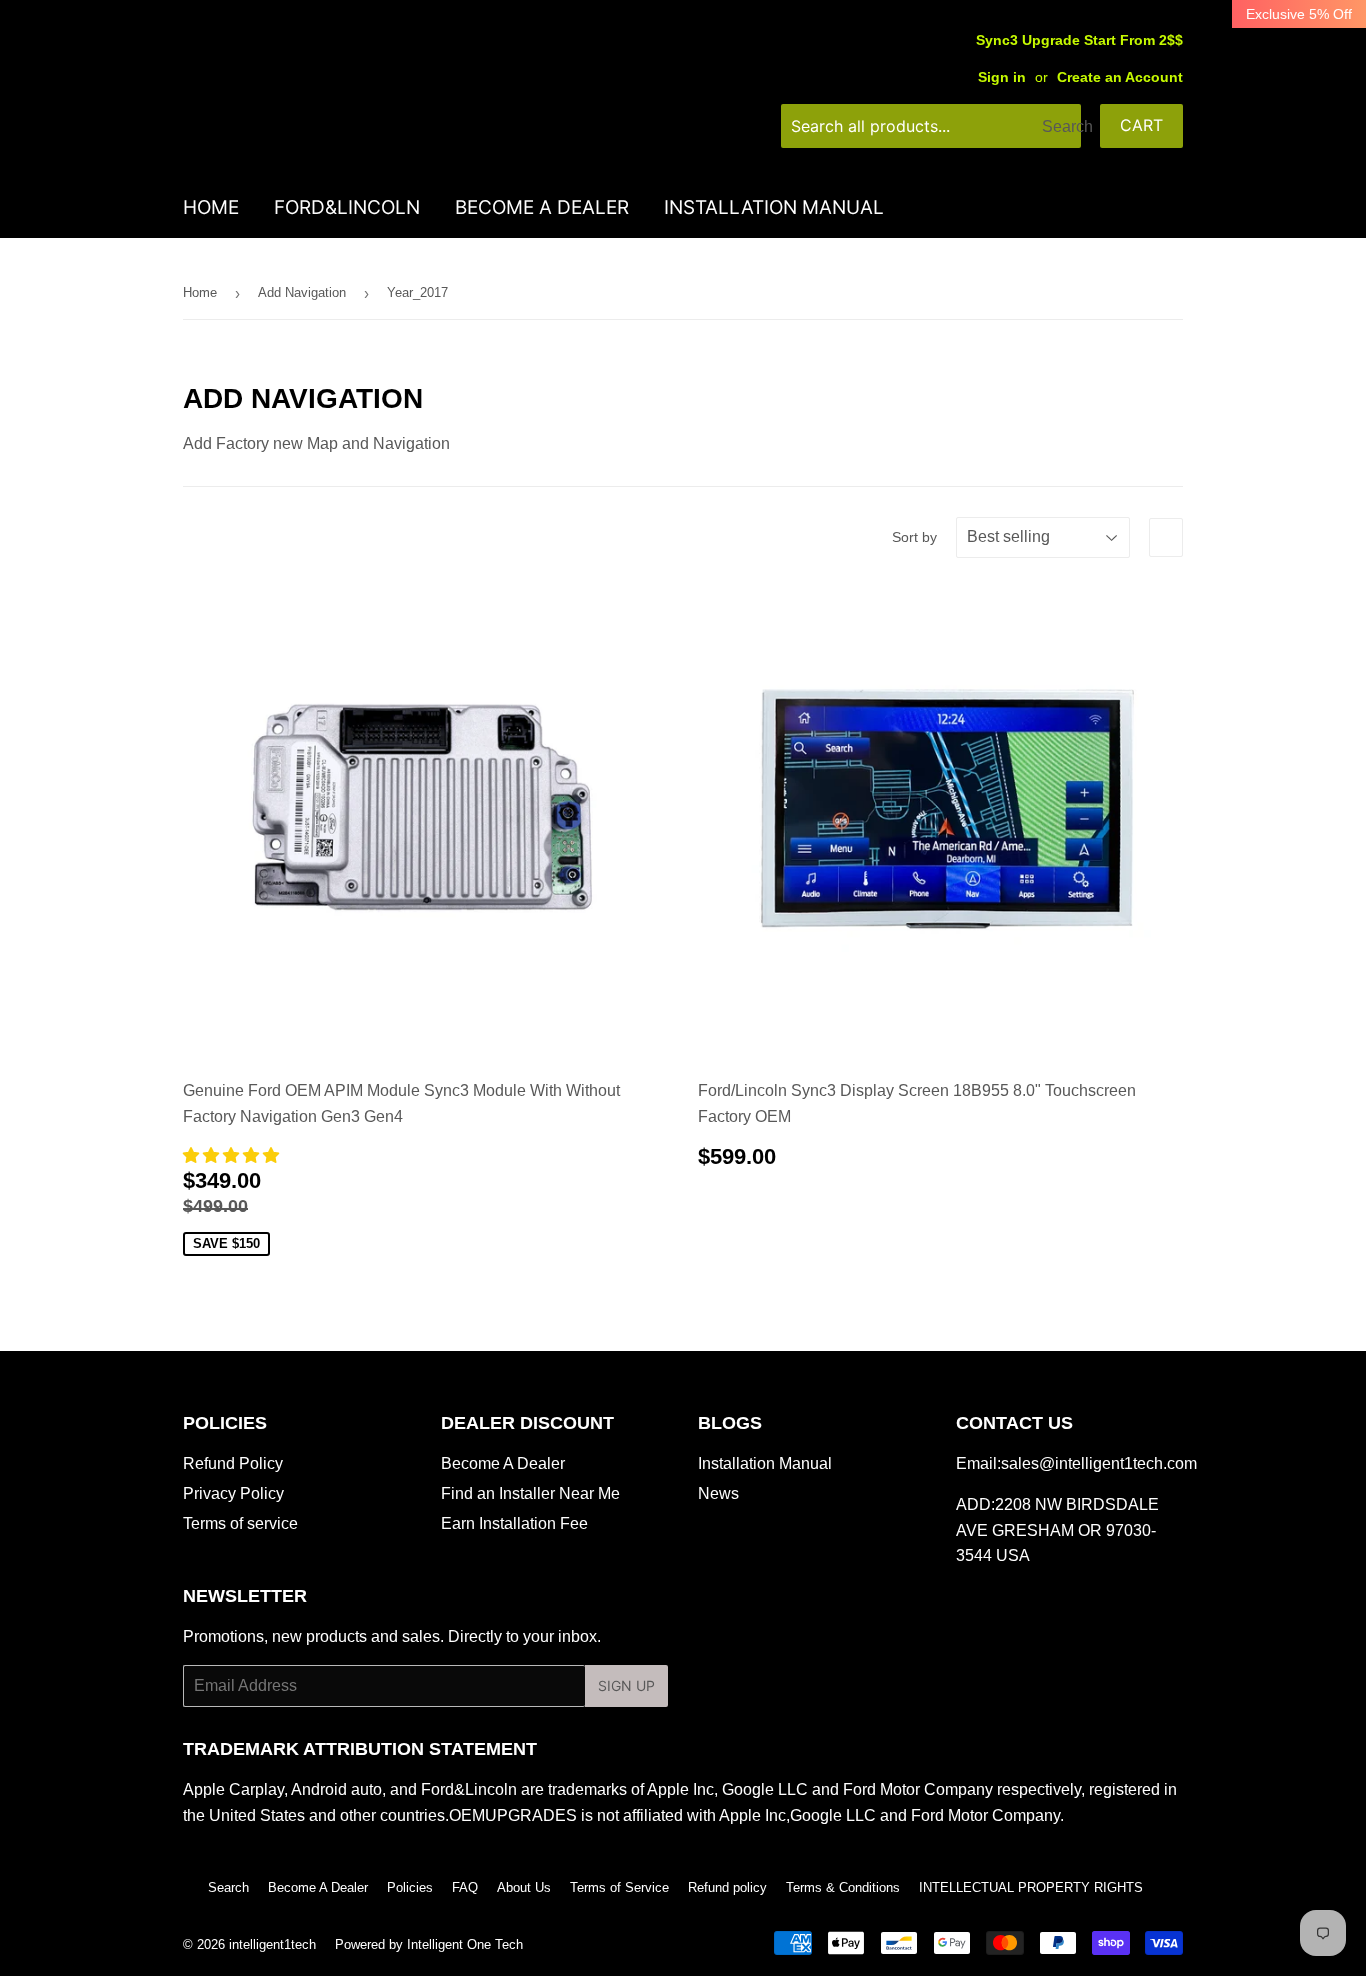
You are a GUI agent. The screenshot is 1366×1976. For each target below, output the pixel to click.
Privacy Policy (233, 1493)
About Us (524, 1887)
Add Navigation (302, 292)
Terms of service (240, 1523)
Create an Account (1120, 77)
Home (211, 207)
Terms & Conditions (843, 1887)
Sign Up (626, 1685)
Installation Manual (774, 207)
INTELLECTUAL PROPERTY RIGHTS (1031, 1887)
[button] (233, 1155)
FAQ (465, 1887)
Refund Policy (233, 1463)
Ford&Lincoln (347, 207)
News (718, 1493)
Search (228, 1887)
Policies (410, 1887)
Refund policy (727, 1887)
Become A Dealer (503, 1463)
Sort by (914, 537)
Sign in (1002, 77)
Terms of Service (619, 1887)
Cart (1141, 125)
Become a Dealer (542, 207)
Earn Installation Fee (514, 1523)
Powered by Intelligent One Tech (429, 1944)
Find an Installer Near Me (530, 1493)
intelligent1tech (272, 1944)
